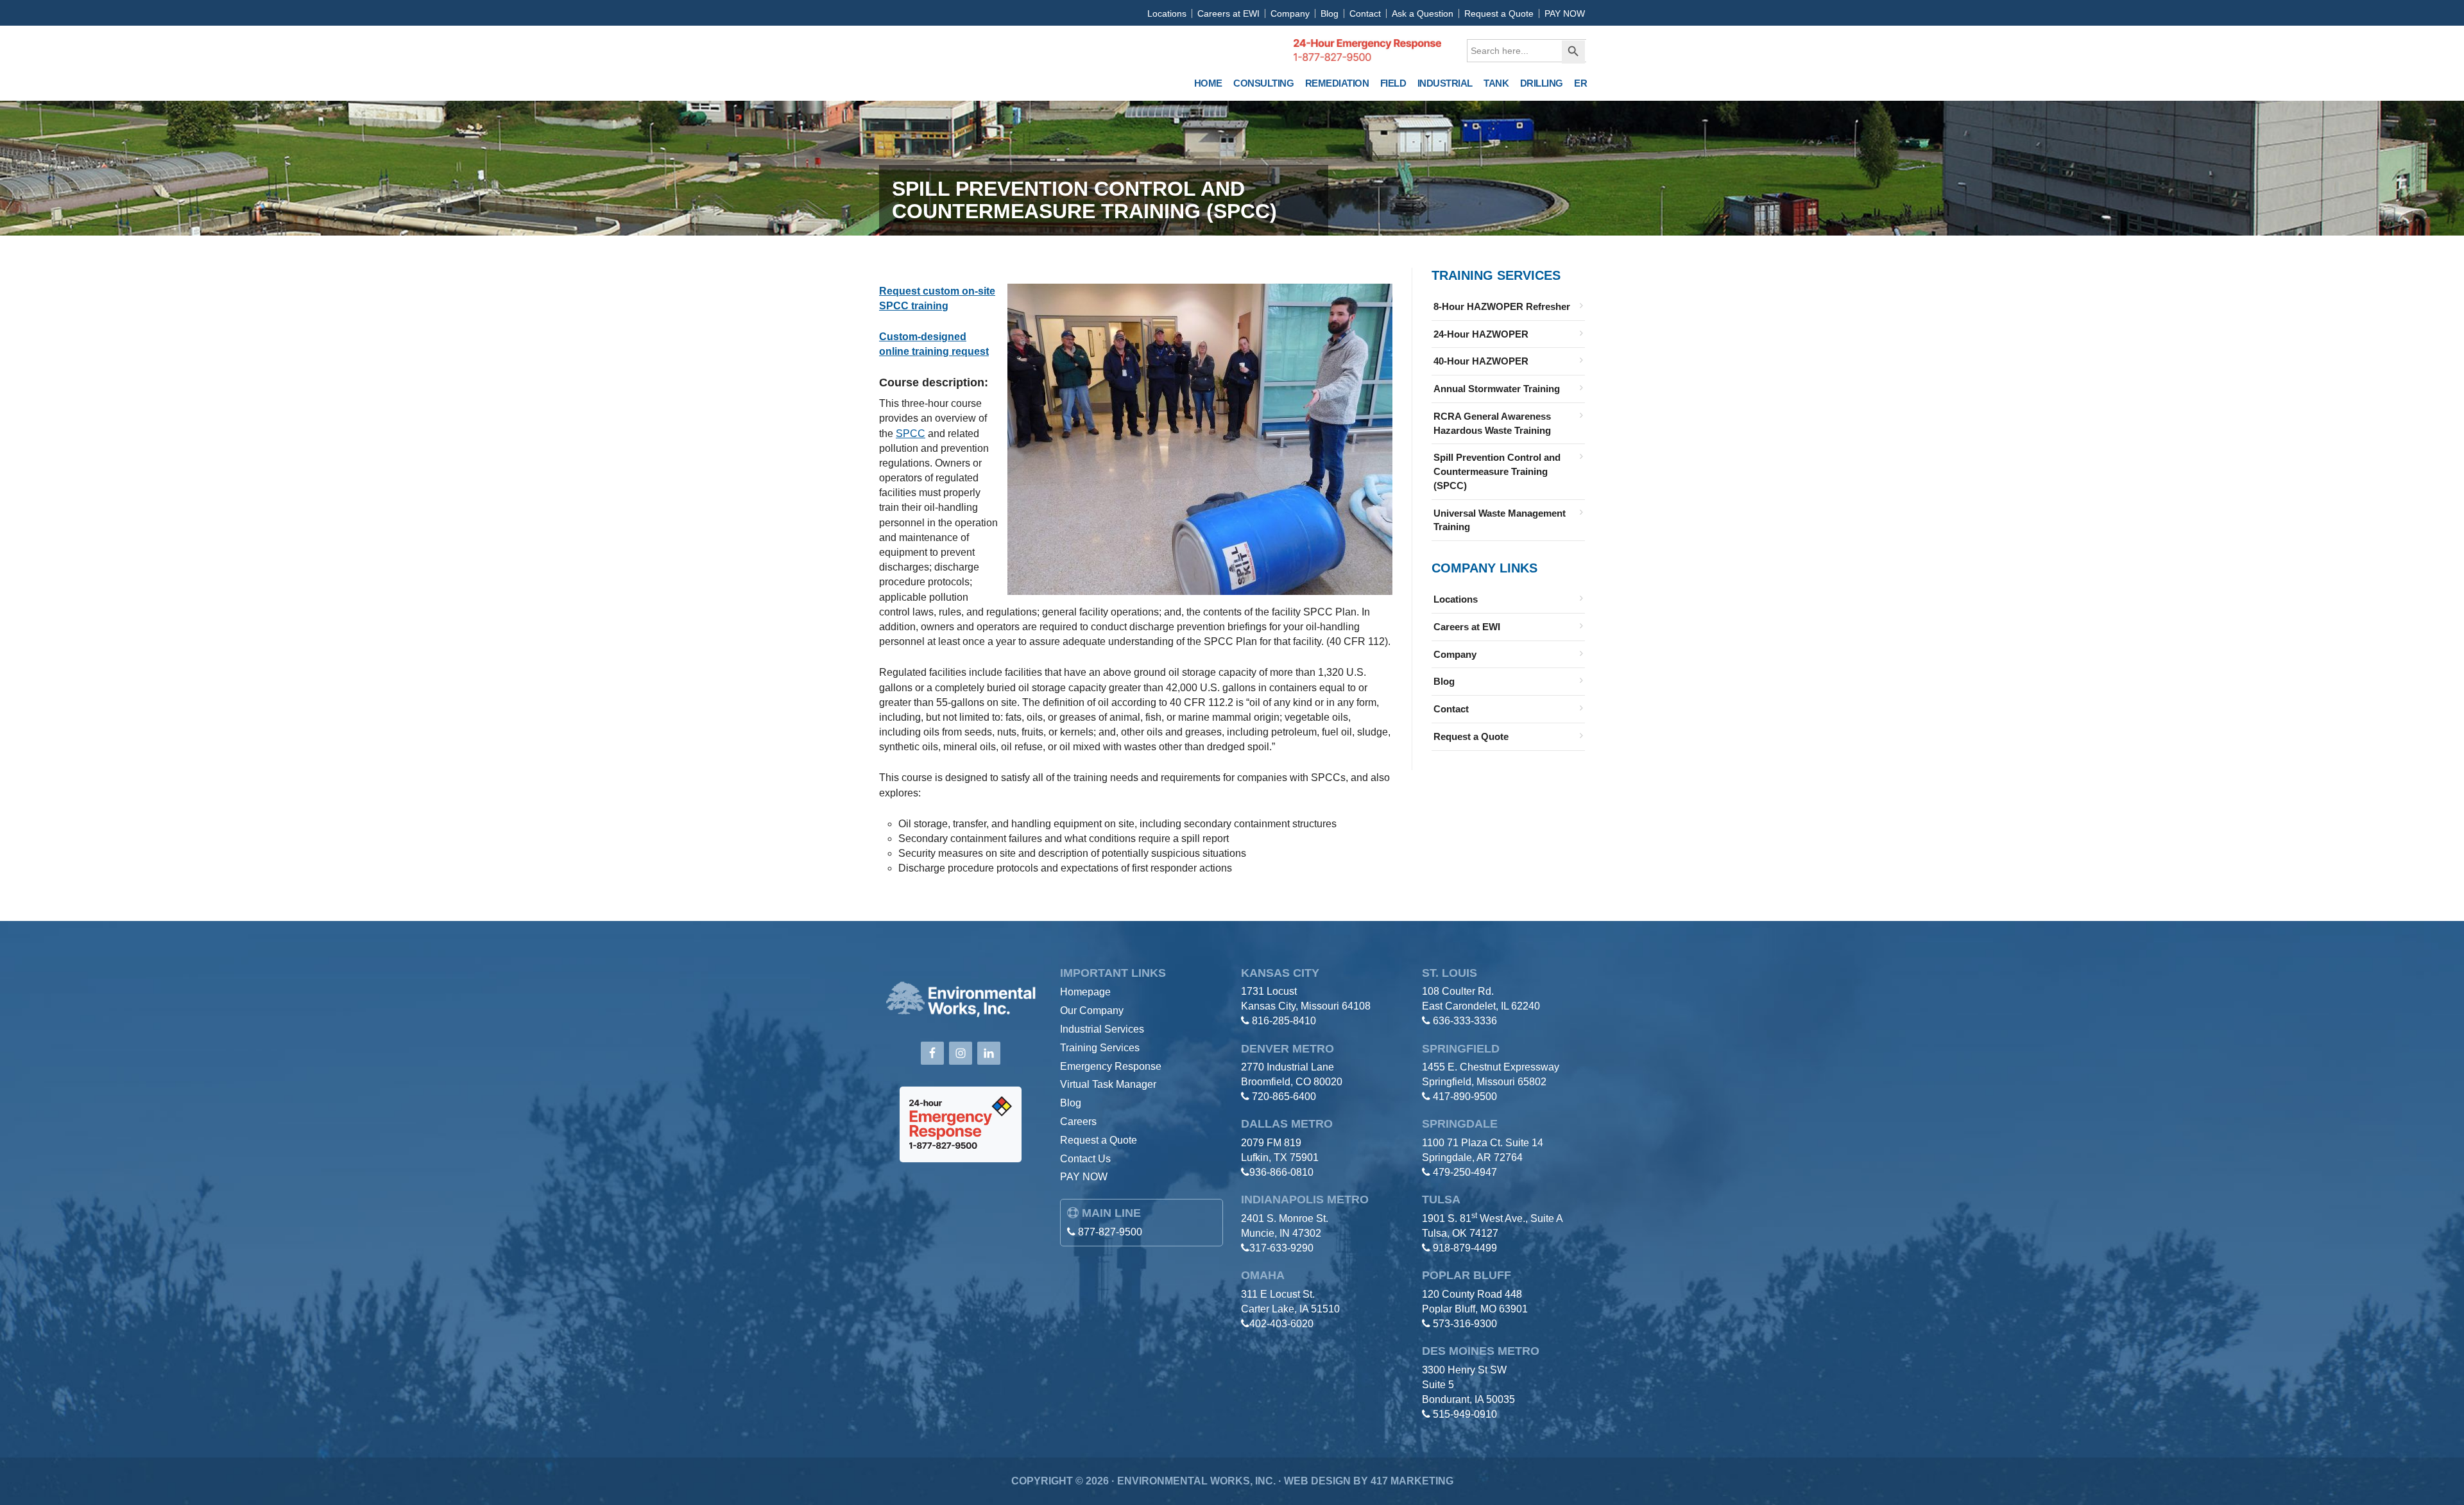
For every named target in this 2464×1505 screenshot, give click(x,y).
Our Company (1092, 1010)
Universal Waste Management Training (1500, 520)
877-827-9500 (1110, 1232)
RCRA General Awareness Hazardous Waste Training (1492, 423)
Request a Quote (1499, 13)
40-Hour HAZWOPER (1481, 361)
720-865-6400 (1284, 1096)
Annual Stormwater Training (1497, 389)
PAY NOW (1565, 13)
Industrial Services (1102, 1029)
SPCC (911, 434)
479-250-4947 (1465, 1172)
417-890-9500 (1465, 1096)
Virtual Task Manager (1108, 1084)
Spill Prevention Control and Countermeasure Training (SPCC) (1497, 471)
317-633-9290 (1281, 1248)
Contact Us (1085, 1159)
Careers (1078, 1122)
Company (1290, 13)
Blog (1330, 13)
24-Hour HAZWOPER (1481, 334)
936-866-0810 (1281, 1172)
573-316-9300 (1465, 1324)
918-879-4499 (1465, 1248)
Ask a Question (1423, 13)
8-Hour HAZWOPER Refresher (1502, 306)
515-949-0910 (1465, 1414)
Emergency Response (1111, 1066)
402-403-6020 (1281, 1324)
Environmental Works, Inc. (973, 60)
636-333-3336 (1465, 1021)
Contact (1365, 13)
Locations (1167, 13)
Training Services (1100, 1048)
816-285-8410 (1284, 1021)
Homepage (1085, 992)
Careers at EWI (1228, 13)
